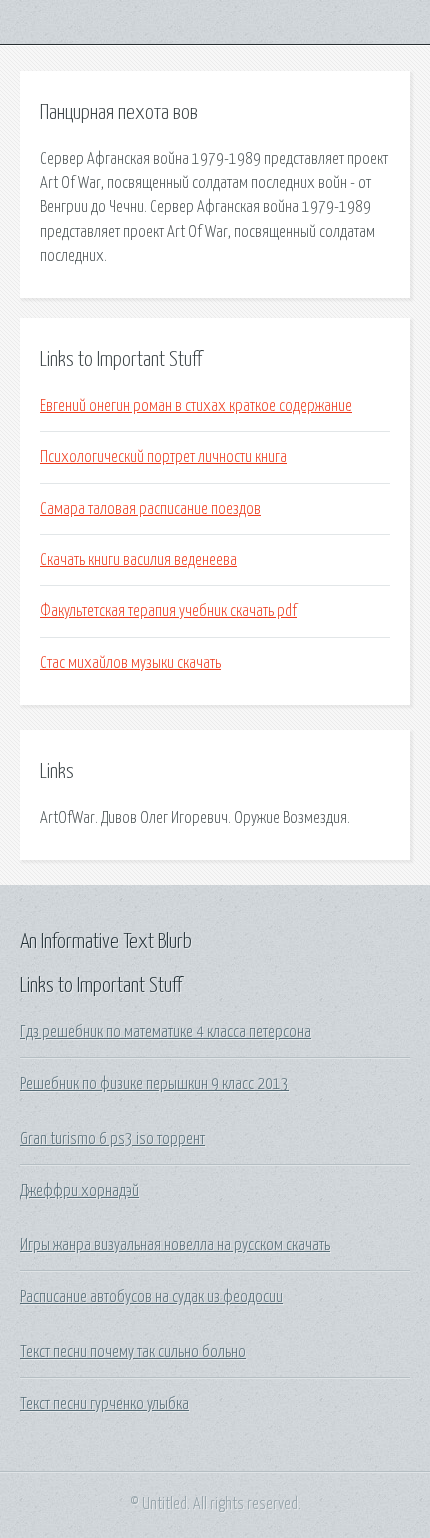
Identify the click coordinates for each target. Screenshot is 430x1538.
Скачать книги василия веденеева (138, 560)
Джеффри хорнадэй (79, 1191)
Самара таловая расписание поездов (150, 509)
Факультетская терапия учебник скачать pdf (168, 611)
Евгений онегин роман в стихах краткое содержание (196, 406)
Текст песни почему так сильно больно (133, 1352)
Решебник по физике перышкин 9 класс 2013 (154, 1084)
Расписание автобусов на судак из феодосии (151, 1297)
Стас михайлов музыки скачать (130, 663)
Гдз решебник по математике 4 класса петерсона (165, 1032)
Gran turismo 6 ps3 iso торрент (112, 1139)
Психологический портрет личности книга (163, 457)
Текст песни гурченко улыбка (104, 1404)
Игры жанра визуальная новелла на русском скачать (175, 1245)
